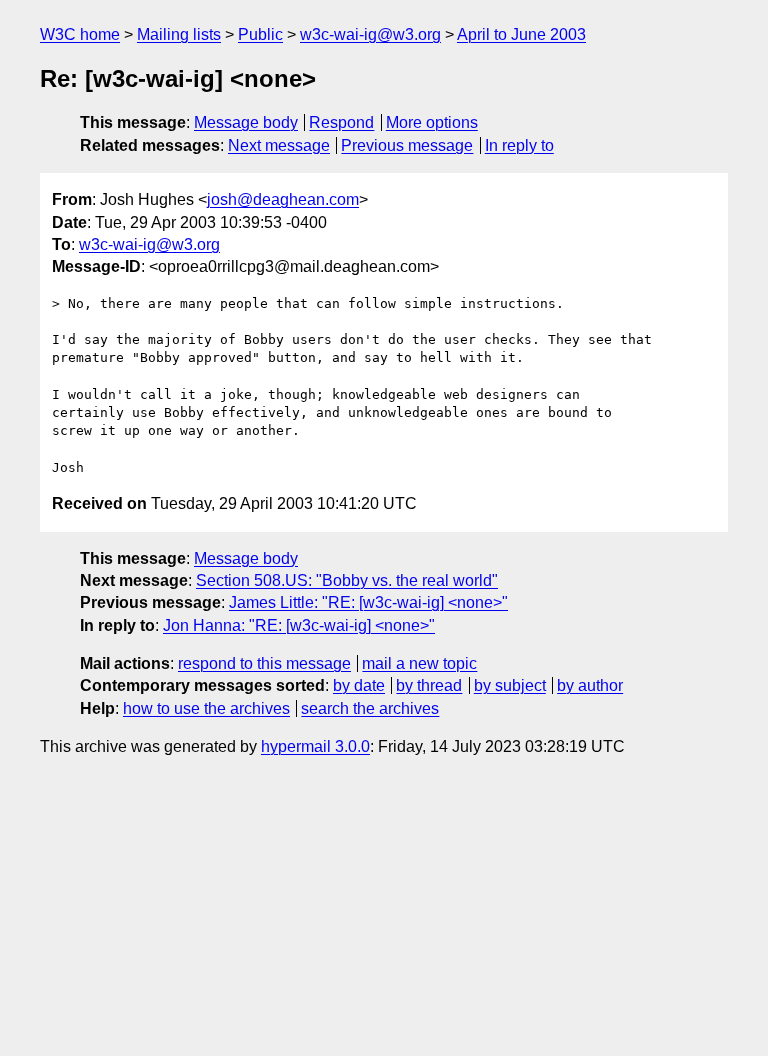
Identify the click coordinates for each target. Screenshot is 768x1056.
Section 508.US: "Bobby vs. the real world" (347, 580)
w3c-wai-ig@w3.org (370, 34)
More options (432, 122)
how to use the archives (206, 708)
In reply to (519, 145)
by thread (429, 685)
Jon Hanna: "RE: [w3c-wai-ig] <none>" (299, 625)
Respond (341, 122)
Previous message (407, 145)
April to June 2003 (521, 34)
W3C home (80, 34)
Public (260, 34)
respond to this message (264, 663)
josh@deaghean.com (283, 199)
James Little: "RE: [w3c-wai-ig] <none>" (368, 602)
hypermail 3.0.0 (315, 746)
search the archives (370, 708)
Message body (246, 122)
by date (359, 685)
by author (590, 685)
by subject (510, 685)
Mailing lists (179, 34)
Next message (279, 145)
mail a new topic (419, 663)
